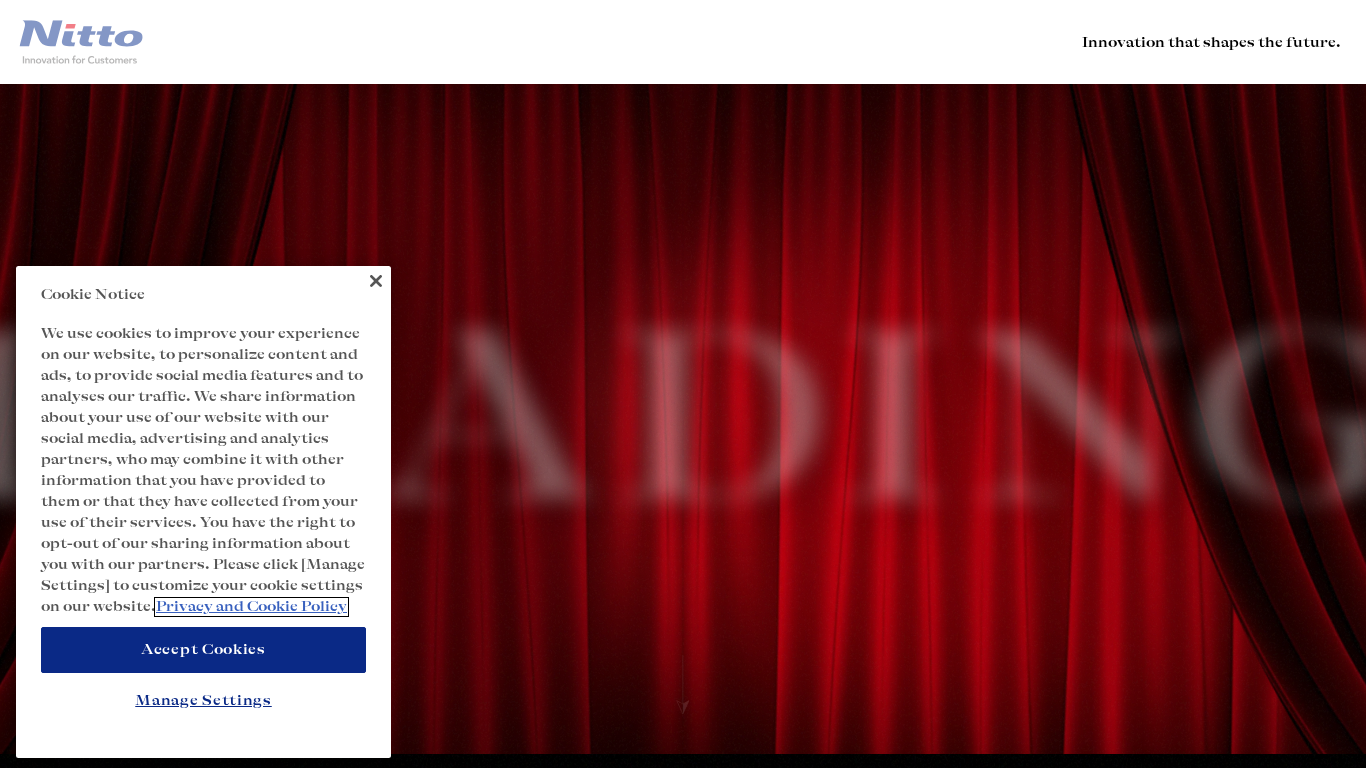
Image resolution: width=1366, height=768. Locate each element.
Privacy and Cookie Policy (251, 607)
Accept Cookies (203, 650)
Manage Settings (203, 700)
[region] (203, 512)
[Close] (376, 281)
